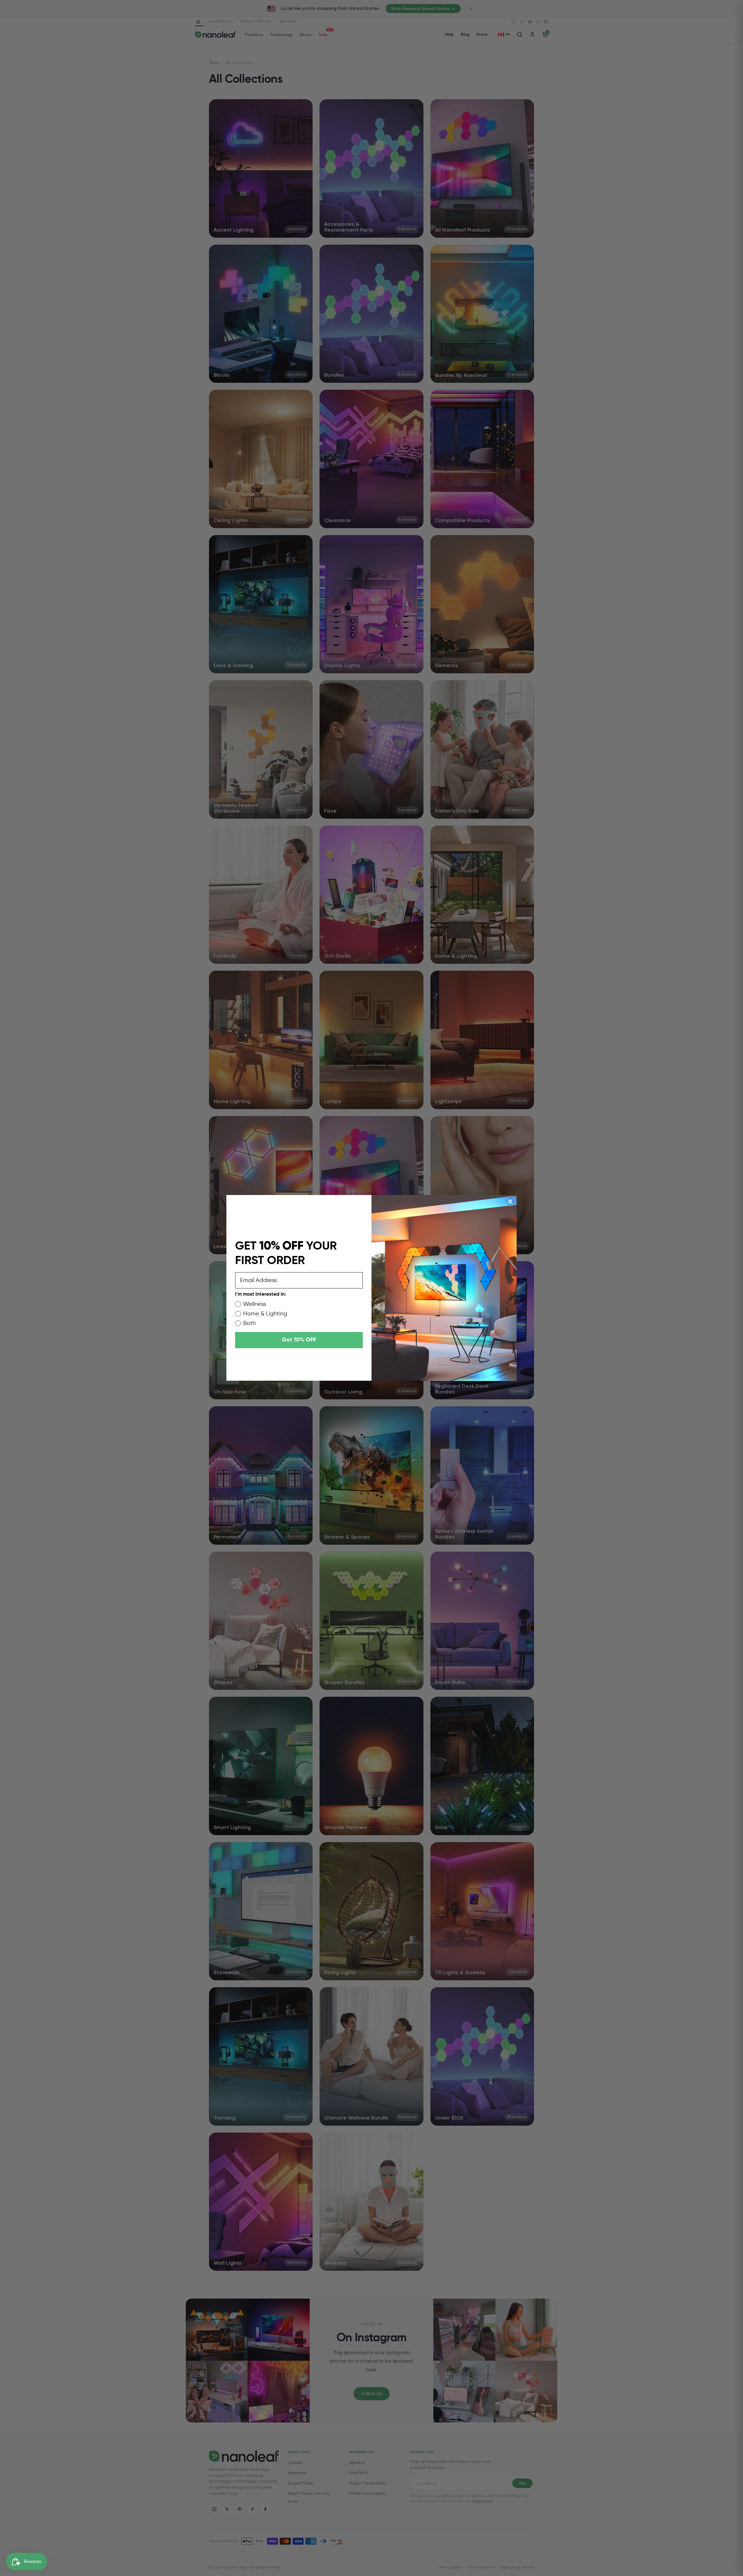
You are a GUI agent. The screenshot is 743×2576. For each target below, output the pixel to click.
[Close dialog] (510, 1201)
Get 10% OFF (299, 1340)
